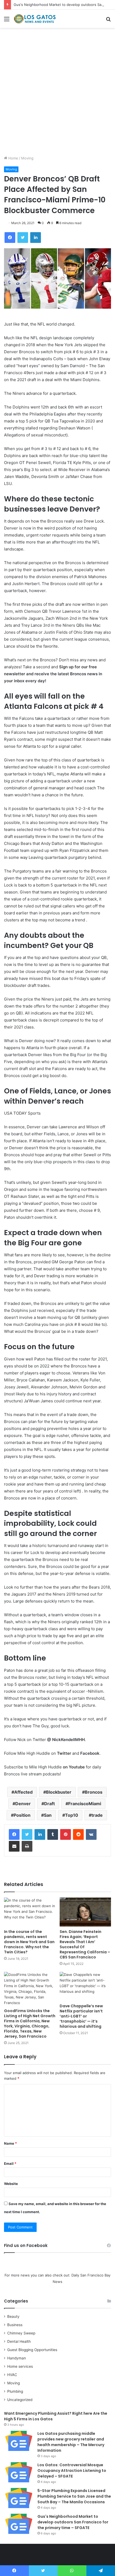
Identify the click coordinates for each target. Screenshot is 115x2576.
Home (13, 158)
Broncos (94, 1792)
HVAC (12, 2375)
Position (22, 1815)
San (48, 1815)
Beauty (13, 2316)
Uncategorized (20, 2400)
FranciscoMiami (85, 1804)
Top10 (72, 1815)
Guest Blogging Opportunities (32, 2350)
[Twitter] (27, 1834)
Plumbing (15, 2391)
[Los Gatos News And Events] (35, 19)
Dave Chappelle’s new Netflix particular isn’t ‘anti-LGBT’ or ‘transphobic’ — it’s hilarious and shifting (81, 2016)
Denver (23, 1804)
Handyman (17, 2358)
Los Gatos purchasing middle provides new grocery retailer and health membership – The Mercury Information (71, 2442)
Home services (20, 2366)
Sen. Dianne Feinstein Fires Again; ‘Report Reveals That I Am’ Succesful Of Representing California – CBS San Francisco (85, 1944)
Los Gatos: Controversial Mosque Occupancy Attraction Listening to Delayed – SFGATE (72, 2471)
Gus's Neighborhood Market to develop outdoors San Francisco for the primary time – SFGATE (73, 2522)
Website (11, 2184)
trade (97, 1815)
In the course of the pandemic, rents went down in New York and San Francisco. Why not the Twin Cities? (29, 1942)
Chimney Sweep (21, 2333)
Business (15, 2325)
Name (10, 2143)
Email (10, 2163)
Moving (27, 158)
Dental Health (19, 2341)
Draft (49, 1804)
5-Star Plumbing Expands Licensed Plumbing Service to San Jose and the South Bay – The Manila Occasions (74, 2496)
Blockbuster (59, 1792)
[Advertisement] (57, 94)
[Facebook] (14, 1834)
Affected (23, 1792)
